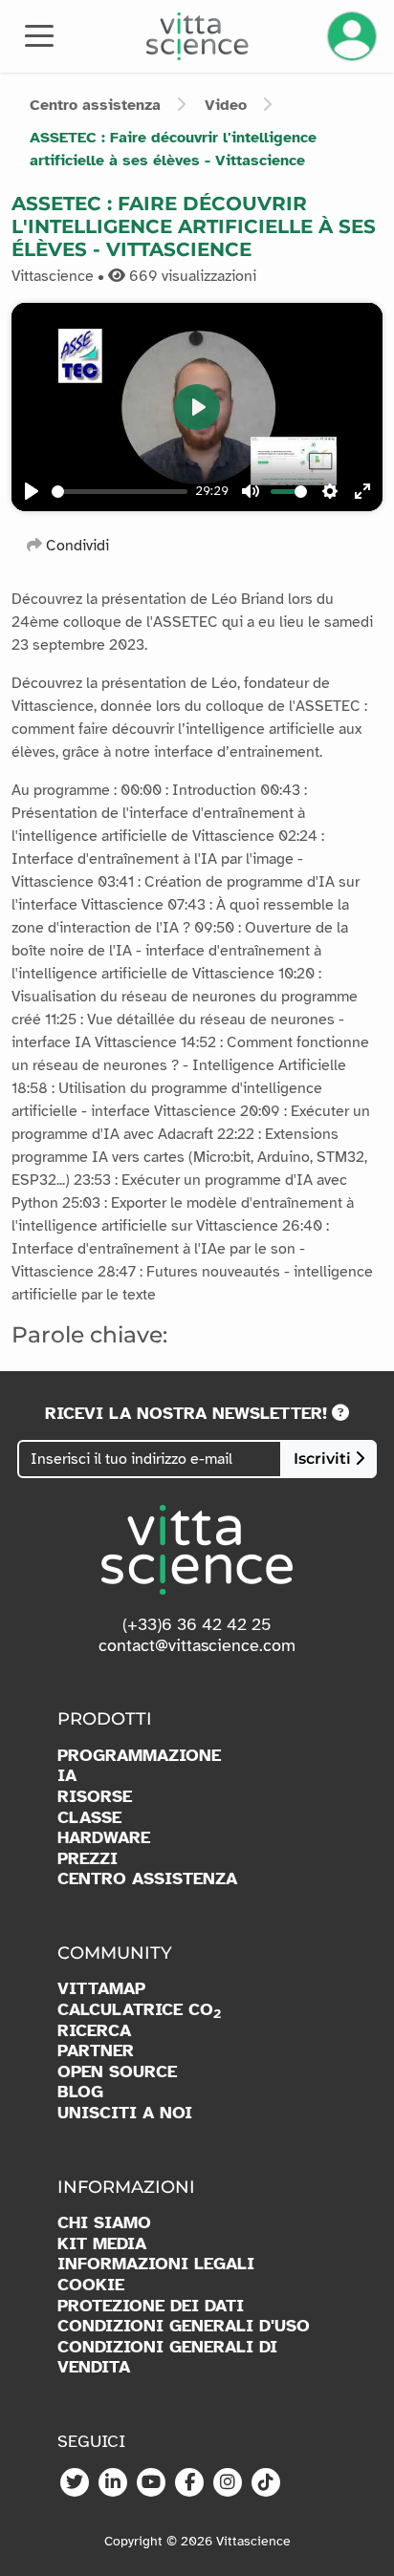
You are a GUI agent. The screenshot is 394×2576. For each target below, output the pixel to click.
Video (226, 105)
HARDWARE (104, 1838)
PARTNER (96, 2051)
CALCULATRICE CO (139, 2010)
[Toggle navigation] (39, 34)
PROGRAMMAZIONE (139, 1756)
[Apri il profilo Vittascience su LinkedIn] (113, 2483)
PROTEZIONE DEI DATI (151, 2306)
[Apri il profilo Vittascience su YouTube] (151, 2483)
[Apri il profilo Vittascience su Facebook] (189, 2483)
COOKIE (91, 2285)
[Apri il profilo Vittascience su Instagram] (228, 2483)
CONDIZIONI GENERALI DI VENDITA (167, 2358)
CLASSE (89, 1818)
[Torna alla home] (197, 36)
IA (67, 1776)
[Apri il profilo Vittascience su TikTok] (266, 2483)
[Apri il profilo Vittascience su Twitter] (75, 2483)
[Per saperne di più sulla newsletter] (340, 1413)
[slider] (289, 492)
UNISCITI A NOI (125, 2113)
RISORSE (95, 1797)
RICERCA (94, 2031)
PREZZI (88, 1859)
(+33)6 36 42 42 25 (197, 1624)
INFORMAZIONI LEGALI (156, 2264)
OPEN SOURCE (117, 2072)
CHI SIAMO (104, 2223)
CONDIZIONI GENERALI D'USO (184, 2326)
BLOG (80, 2092)
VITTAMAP (101, 1989)
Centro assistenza (95, 105)
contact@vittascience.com (197, 1645)
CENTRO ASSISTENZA (147, 1879)
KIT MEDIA (102, 2244)
